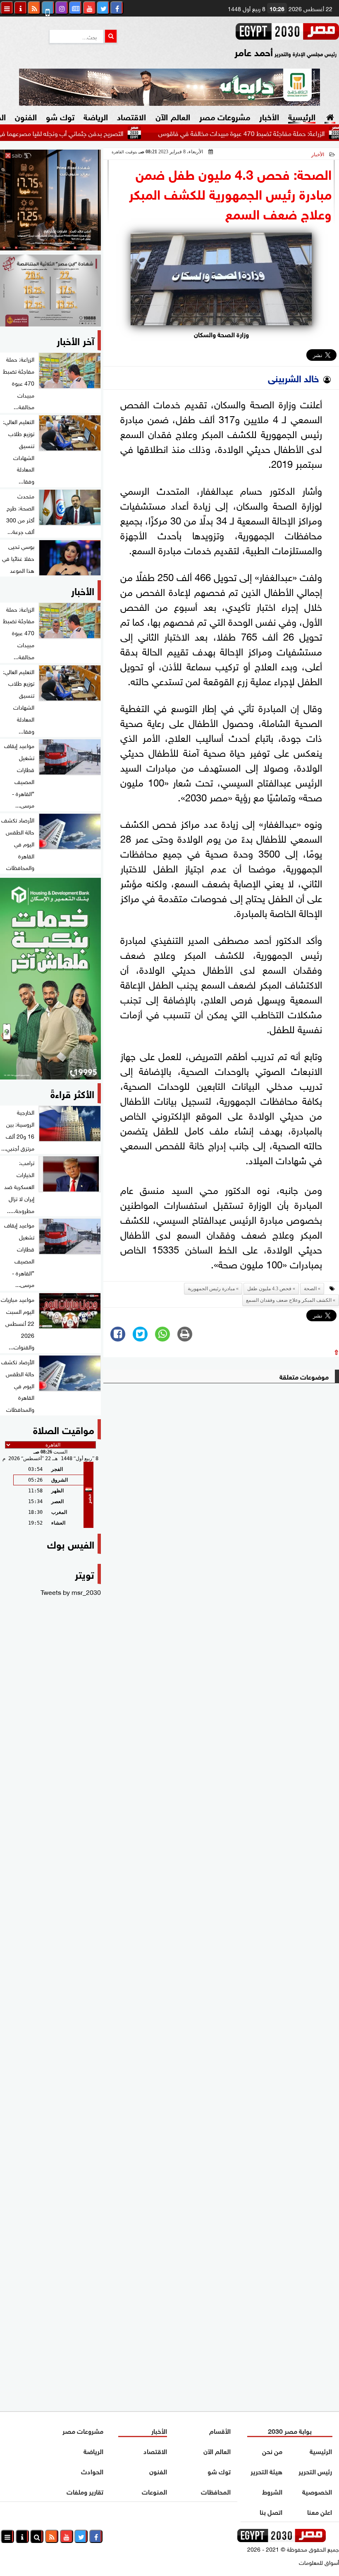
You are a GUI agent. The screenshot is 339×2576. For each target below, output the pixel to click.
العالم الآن (173, 116)
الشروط (272, 2491)
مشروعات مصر (225, 116)
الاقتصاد (131, 116)
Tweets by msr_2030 (71, 1592)
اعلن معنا (320, 2511)
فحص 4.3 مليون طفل (269, 1289)
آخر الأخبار (75, 340)
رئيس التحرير (316, 2471)
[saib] (50, 200)
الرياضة (96, 116)
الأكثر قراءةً (72, 1093)
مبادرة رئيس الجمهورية (211, 1289)
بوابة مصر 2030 (290, 2430)
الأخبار (269, 116)
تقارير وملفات (85, 2491)
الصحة (310, 1289)
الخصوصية (318, 2491)
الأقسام (220, 2430)
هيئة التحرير (266, 2471)
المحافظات (216, 2491)
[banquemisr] (50, 291)
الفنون (26, 116)
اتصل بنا (271, 2511)
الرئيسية (302, 116)
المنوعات (154, 2491)
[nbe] (169, 87)
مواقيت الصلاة (64, 1429)
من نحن (272, 2451)
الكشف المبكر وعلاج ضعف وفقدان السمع (289, 1300)
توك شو (60, 116)
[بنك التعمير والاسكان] (50, 979)
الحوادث (92, 2471)
